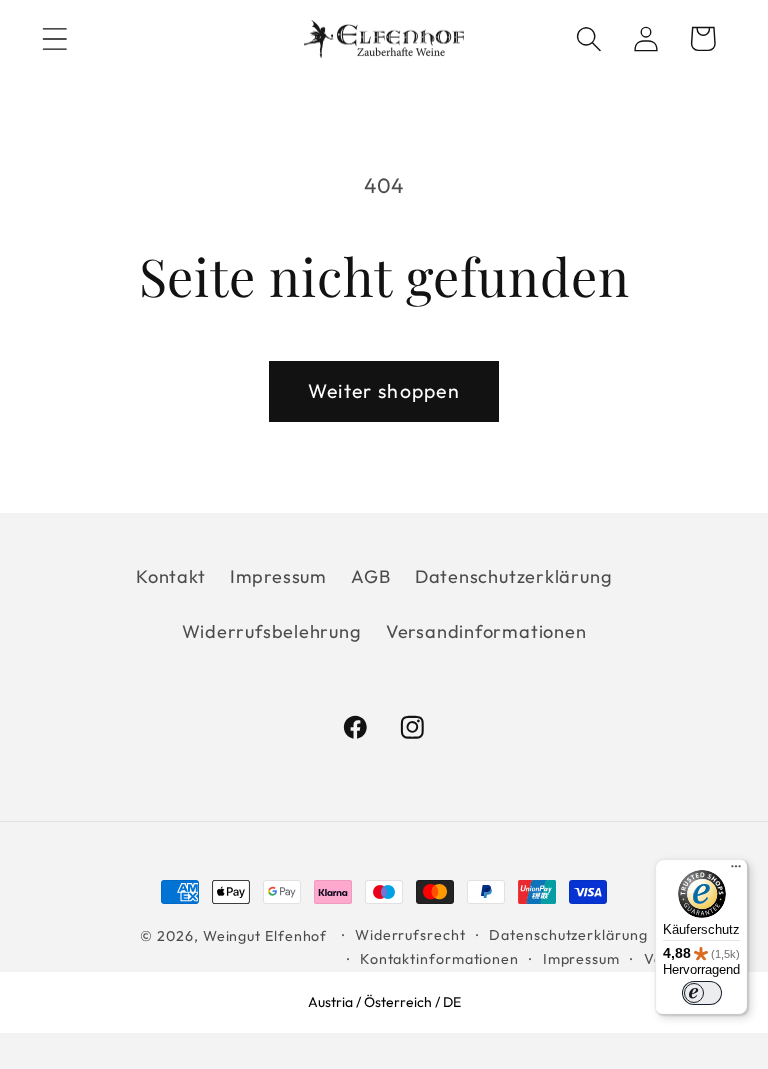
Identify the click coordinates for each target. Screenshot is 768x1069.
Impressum (278, 576)
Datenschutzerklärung (514, 576)
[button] (54, 38)
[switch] (702, 993)
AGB (370, 576)
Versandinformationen (486, 631)
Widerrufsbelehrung (272, 631)
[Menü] (736, 871)
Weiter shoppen (384, 390)
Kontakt (170, 576)
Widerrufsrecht (410, 935)
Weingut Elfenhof (265, 936)
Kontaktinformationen (439, 959)
